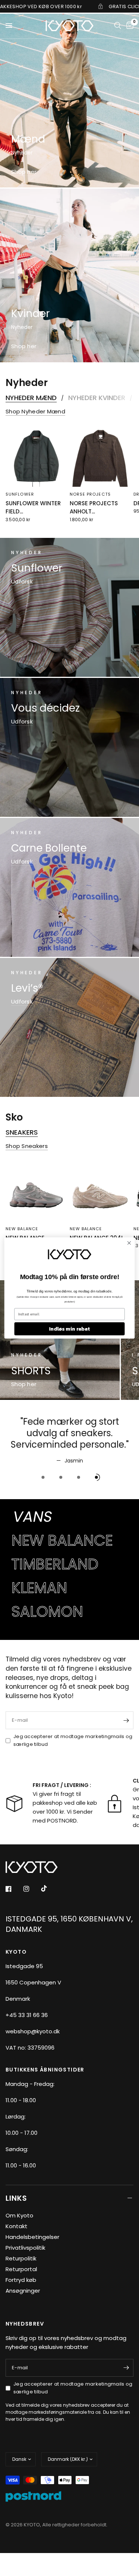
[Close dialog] (129, 1243)
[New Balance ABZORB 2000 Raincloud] (36, 1191)
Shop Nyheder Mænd (35, 411)
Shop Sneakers (27, 1146)
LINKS (16, 2198)
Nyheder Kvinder (97, 398)
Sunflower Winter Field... (33, 507)
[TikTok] (49, 1888)
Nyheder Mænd (31, 398)
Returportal (21, 2269)
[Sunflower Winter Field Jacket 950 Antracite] (36, 456)
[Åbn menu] (9, 26)
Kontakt (16, 2226)
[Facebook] (14, 1889)
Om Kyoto (19, 2215)
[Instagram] (32, 1889)
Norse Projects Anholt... (94, 507)
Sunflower (20, 494)
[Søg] (118, 26)
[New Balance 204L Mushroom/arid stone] (100, 1191)
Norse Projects (90, 494)
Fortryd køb (21, 2280)
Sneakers (22, 1132)
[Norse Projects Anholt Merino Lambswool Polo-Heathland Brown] (100, 456)
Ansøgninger (23, 2291)
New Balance (22, 1228)
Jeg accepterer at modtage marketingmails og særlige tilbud (73, 1740)
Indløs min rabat (69, 1329)
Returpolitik (21, 2258)
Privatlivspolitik (25, 2248)
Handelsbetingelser (32, 2237)
